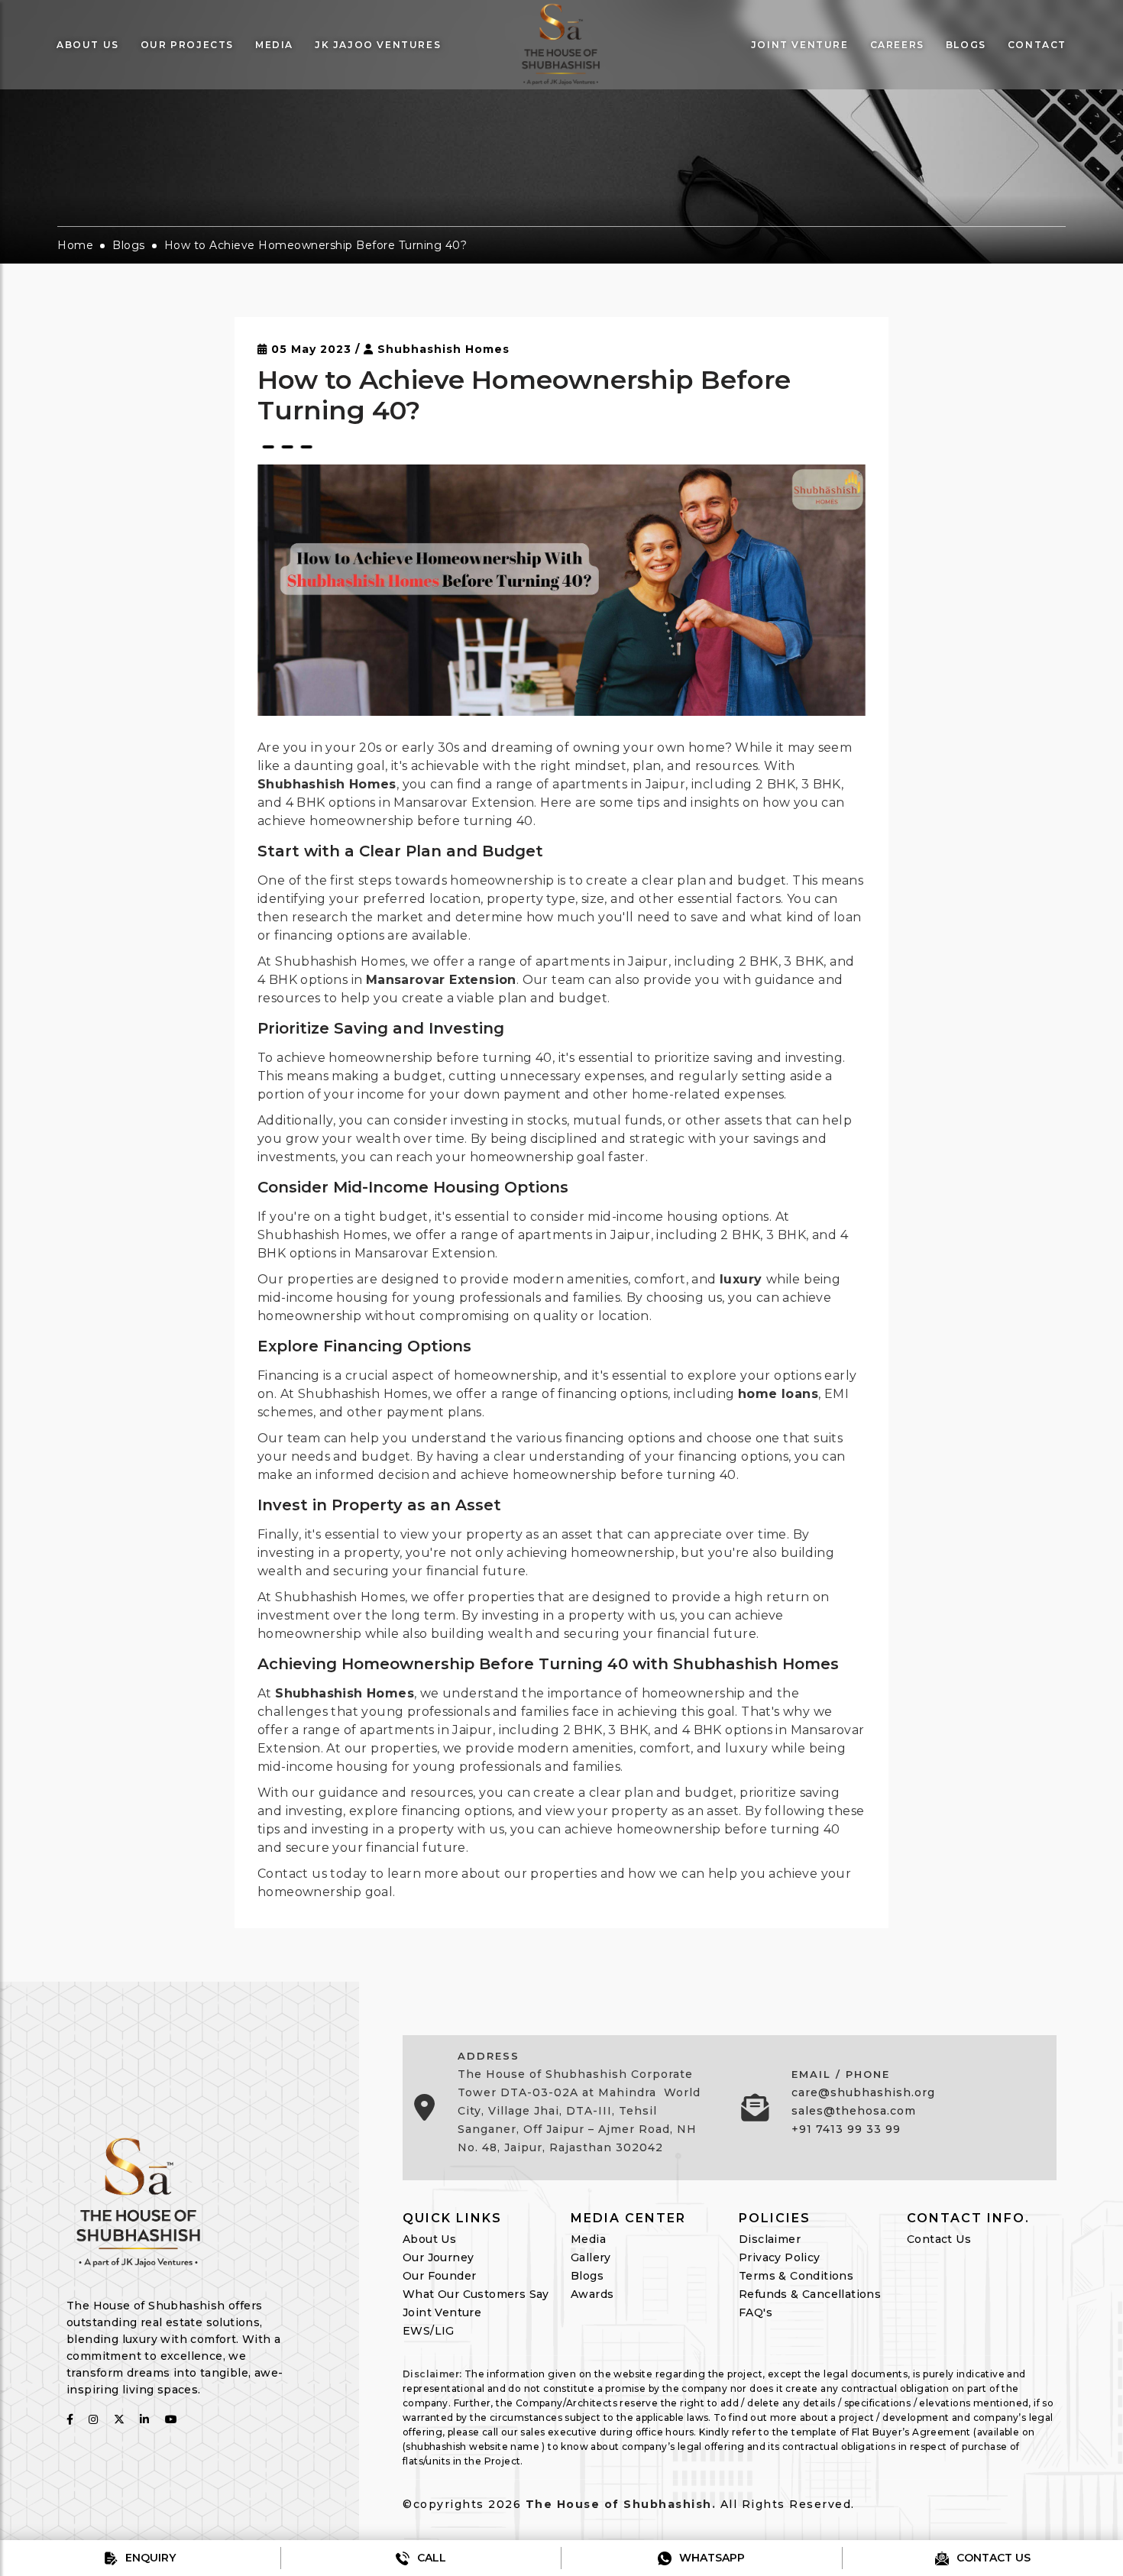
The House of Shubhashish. (621, 2504)
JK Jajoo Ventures (378, 45)
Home (75, 245)
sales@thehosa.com (854, 2111)
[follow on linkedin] (144, 2419)
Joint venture (800, 45)
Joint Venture (442, 2312)
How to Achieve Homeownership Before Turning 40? (316, 245)
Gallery (591, 2257)
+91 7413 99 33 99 (846, 2129)
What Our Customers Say (476, 2294)
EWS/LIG (429, 2331)
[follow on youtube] (171, 2419)
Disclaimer (770, 2239)
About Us (88, 45)
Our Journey (438, 2257)
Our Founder (439, 2276)
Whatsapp (710, 2558)
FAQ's (756, 2312)
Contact (1037, 45)
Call (430, 2558)
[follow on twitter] (119, 2419)
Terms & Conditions (796, 2276)
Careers (897, 45)
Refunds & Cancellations (810, 2294)
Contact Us (939, 2239)
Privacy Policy (780, 2257)
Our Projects (187, 45)
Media (274, 45)
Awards (592, 2294)
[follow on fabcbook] (70, 2419)
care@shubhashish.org (863, 2092)
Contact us (992, 2558)
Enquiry (149, 2558)
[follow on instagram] (93, 2419)
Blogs (966, 45)
